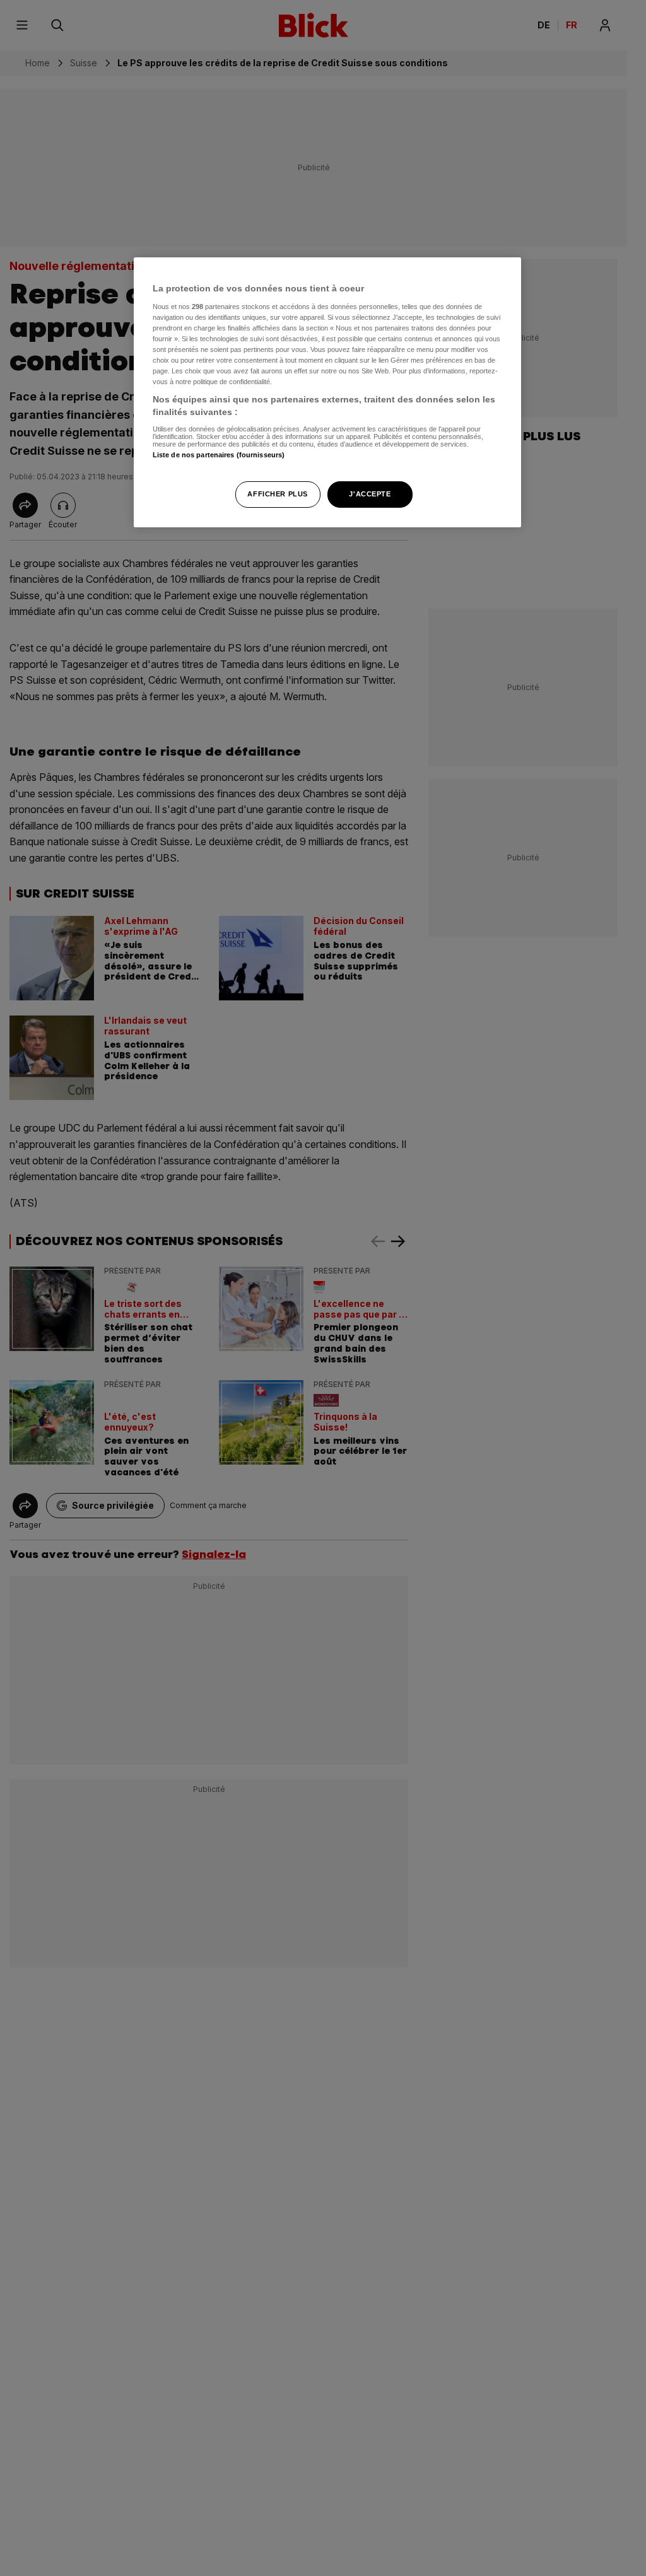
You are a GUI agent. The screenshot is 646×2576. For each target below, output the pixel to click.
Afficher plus (277, 494)
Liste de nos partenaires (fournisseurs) (219, 455)
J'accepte (370, 494)
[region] (327, 392)
